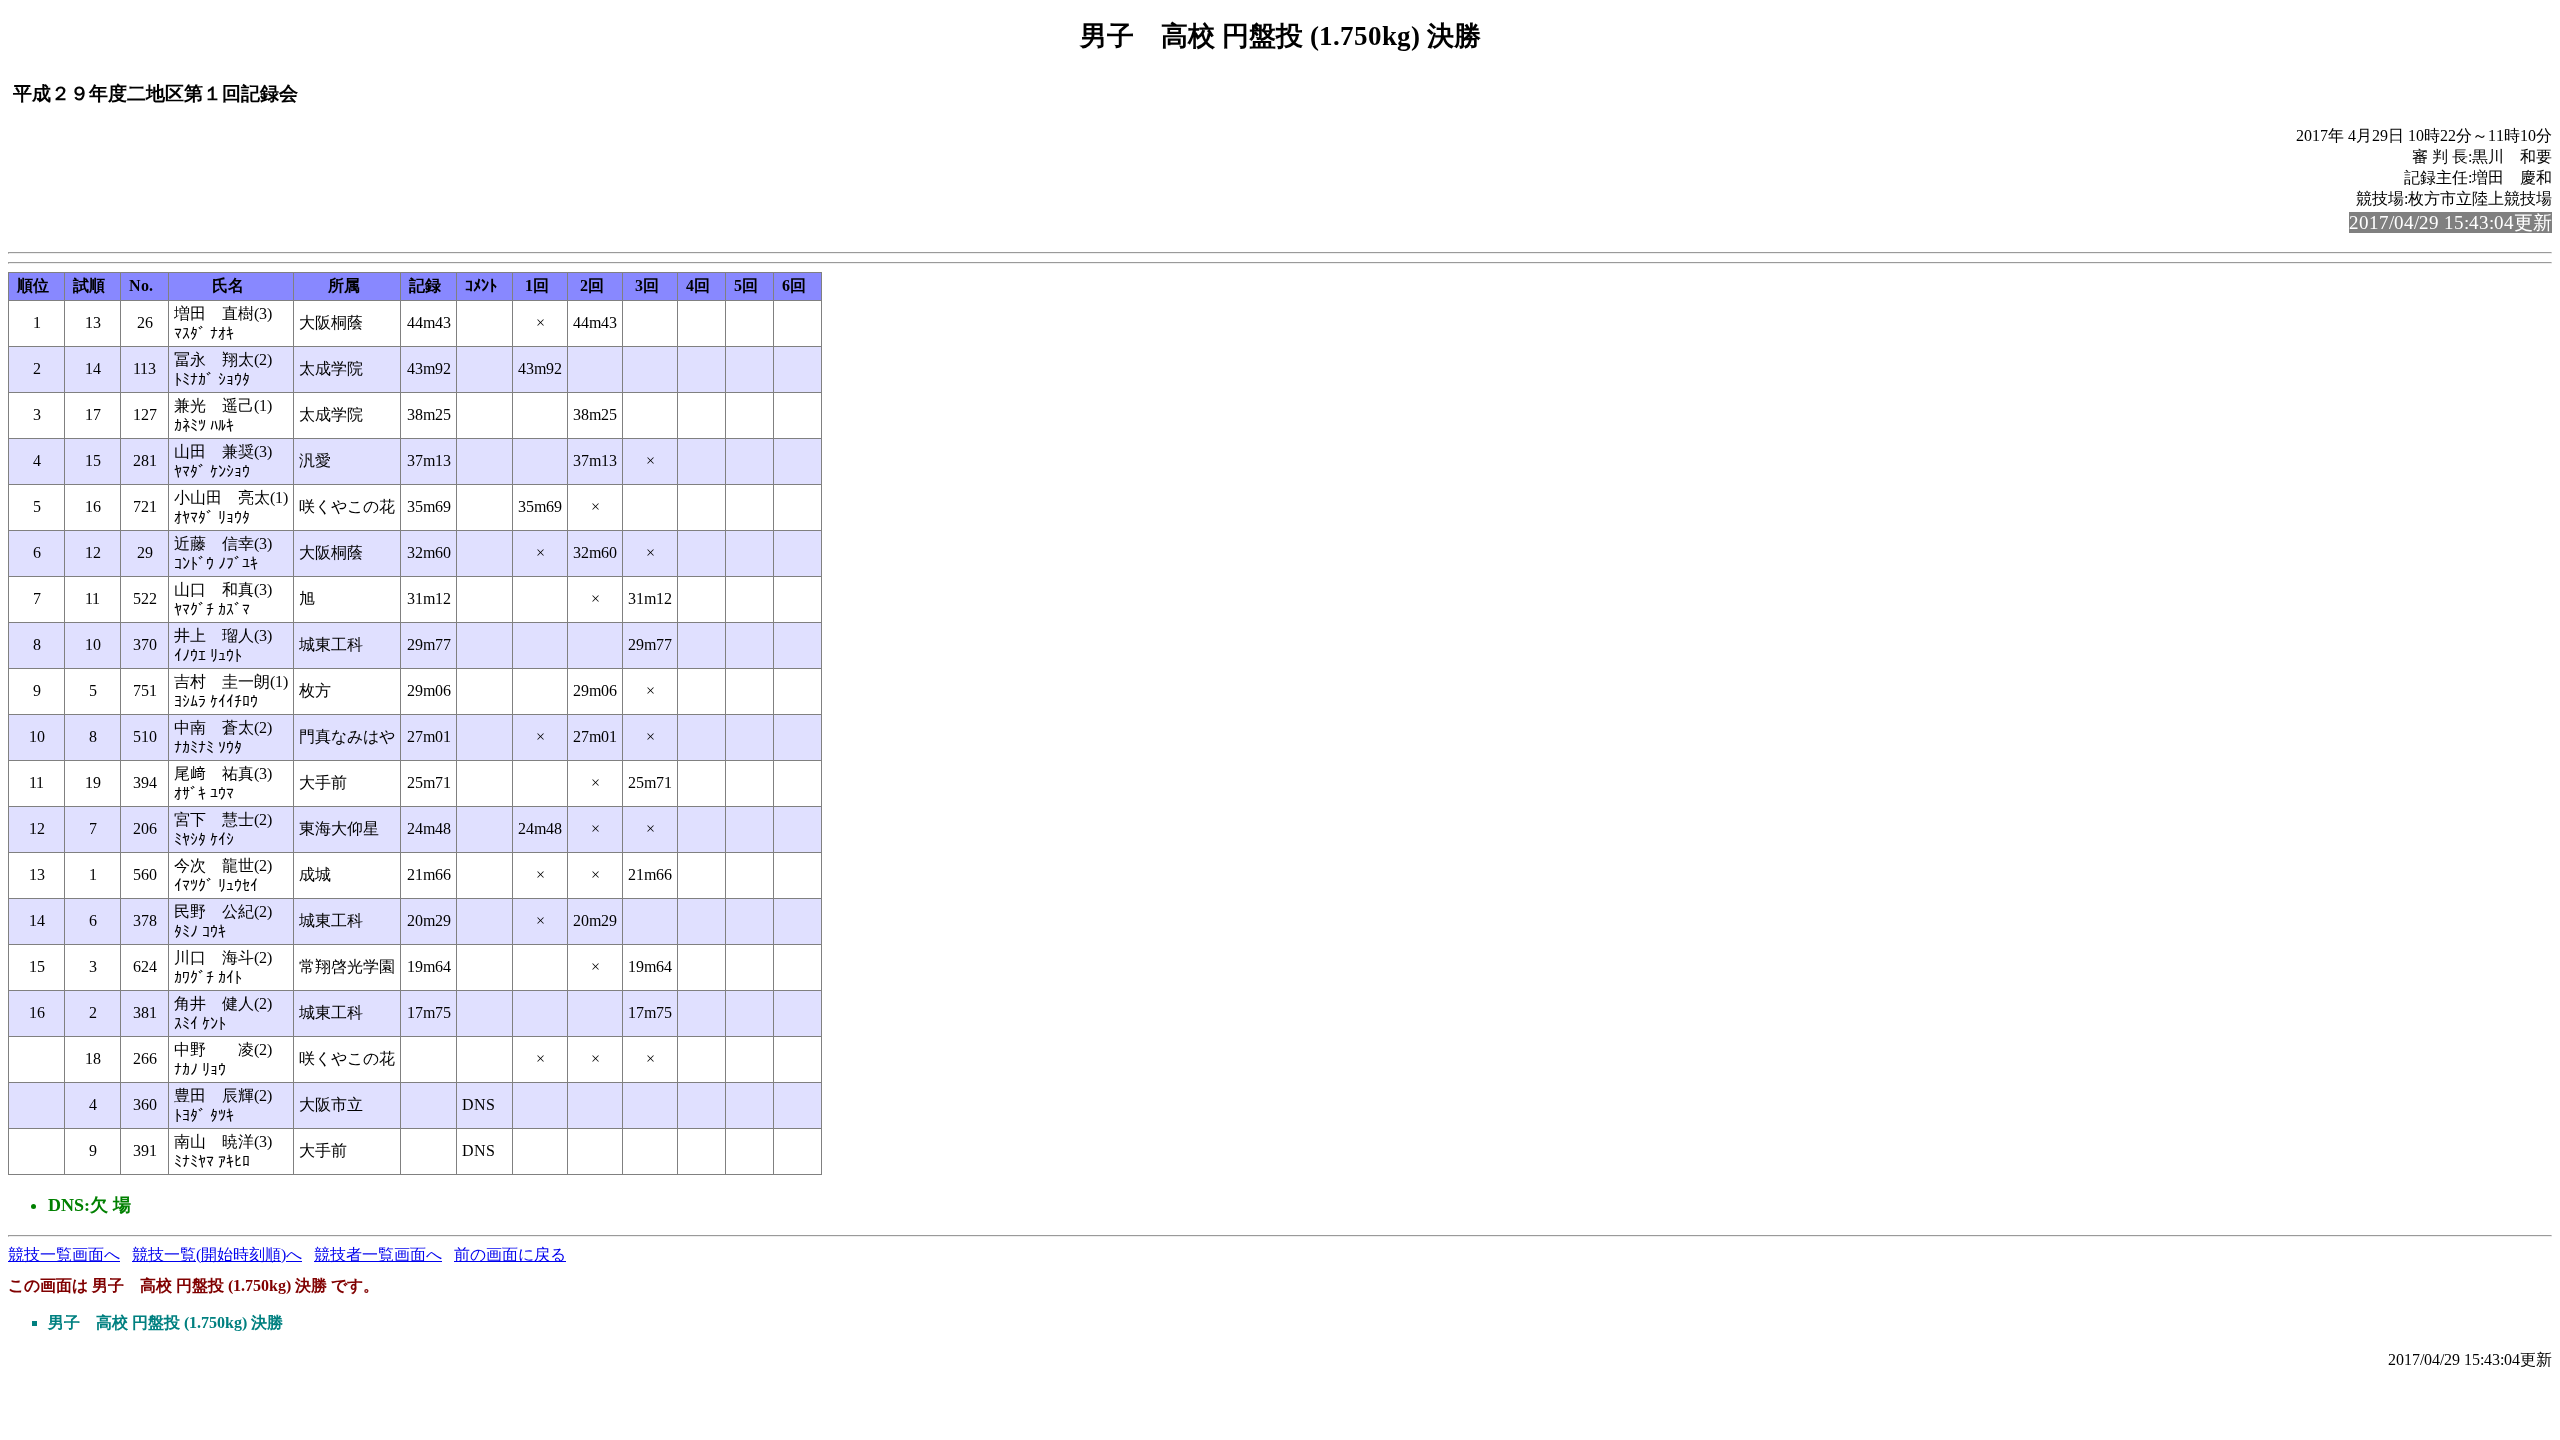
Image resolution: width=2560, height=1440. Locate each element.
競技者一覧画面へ (378, 1254)
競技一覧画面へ (64, 1254)
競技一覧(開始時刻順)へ (217, 1254)
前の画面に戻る (510, 1254)
